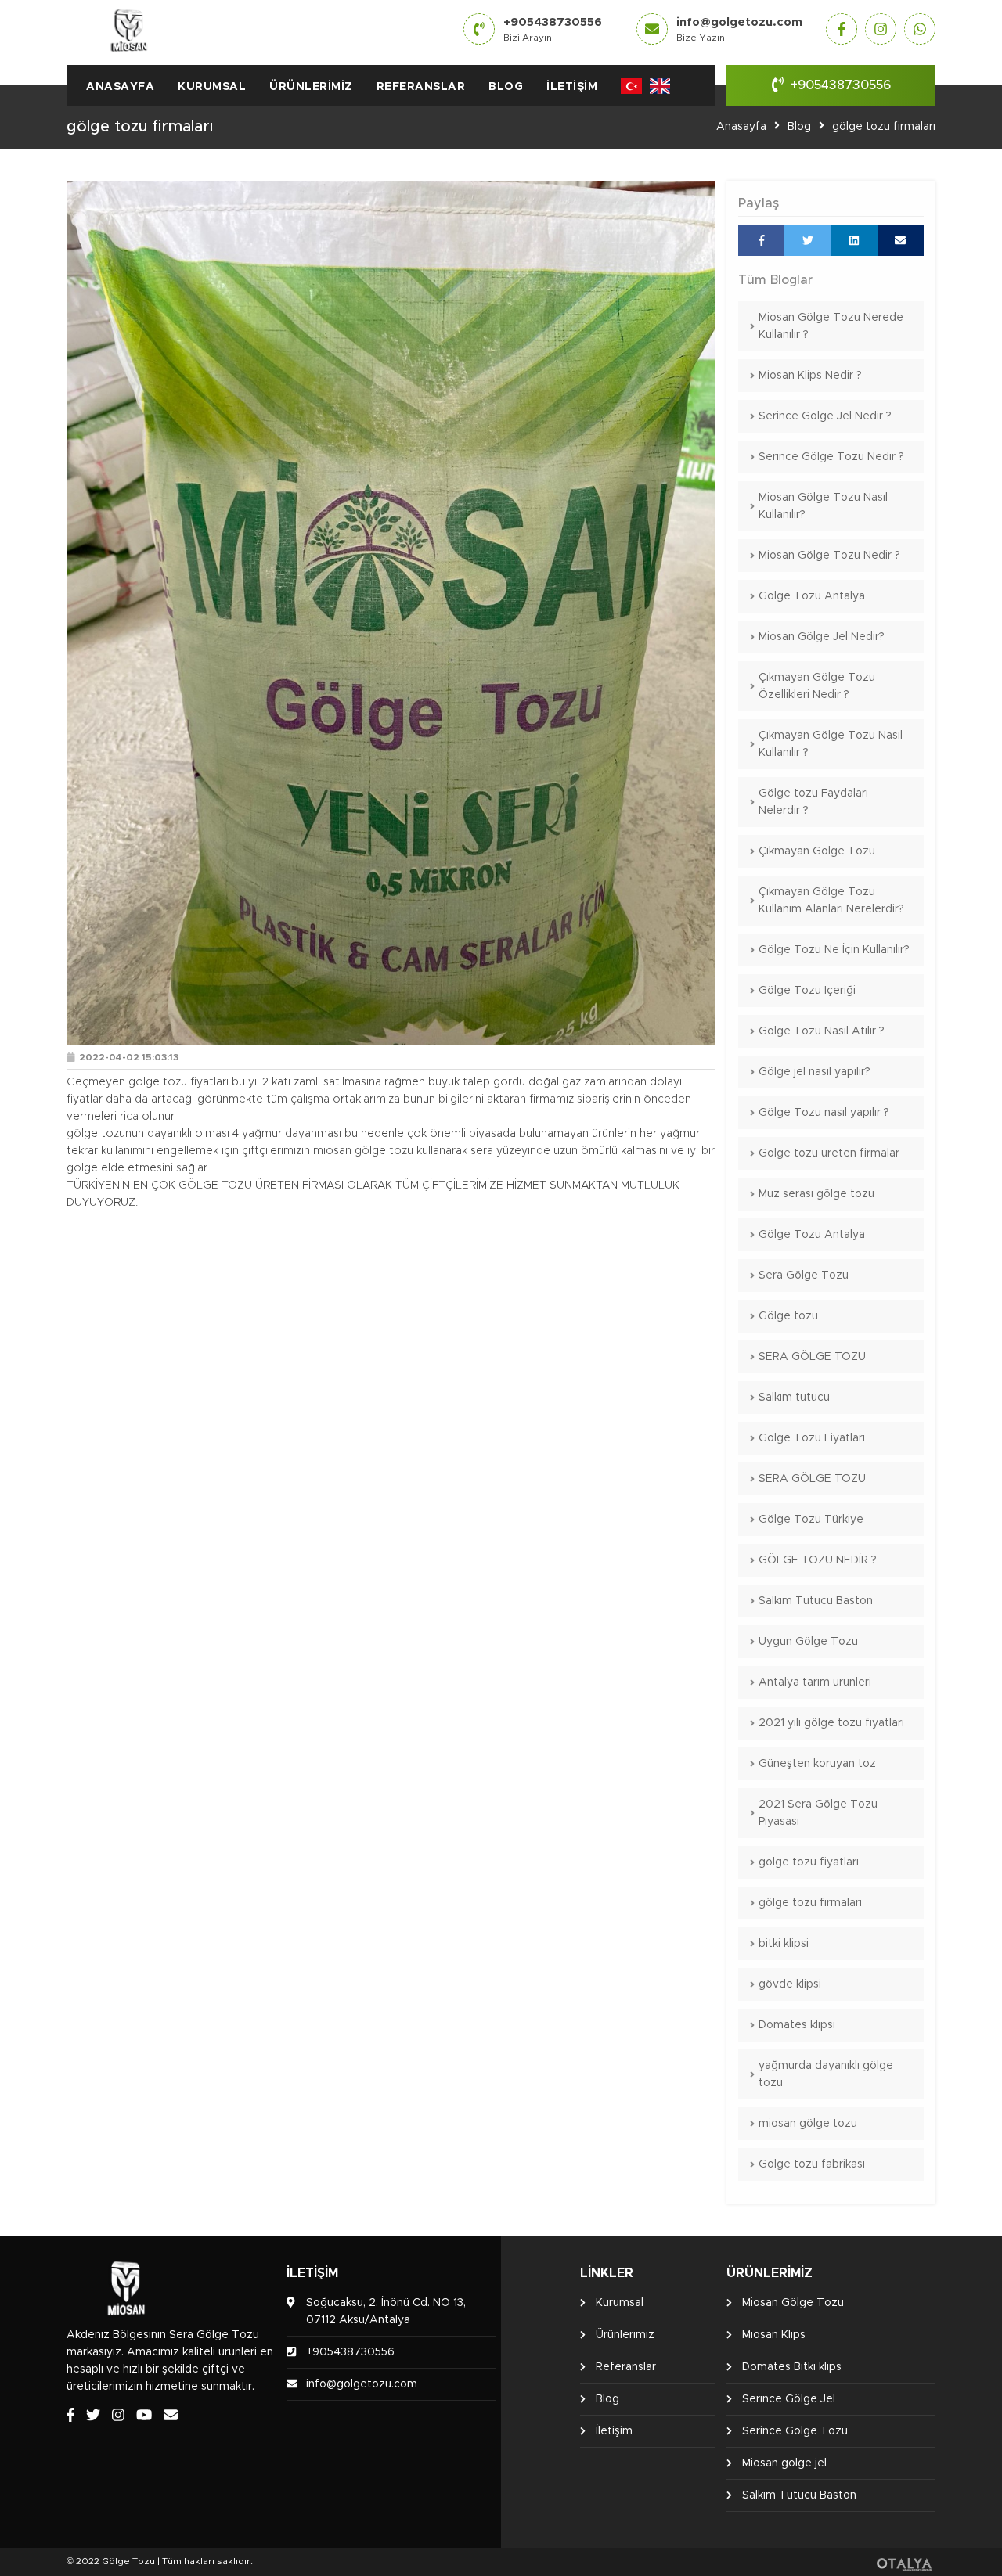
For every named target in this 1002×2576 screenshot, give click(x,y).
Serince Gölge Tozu (795, 2431)
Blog (506, 87)
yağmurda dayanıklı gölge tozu (826, 2074)
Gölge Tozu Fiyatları (812, 1438)
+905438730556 (553, 29)
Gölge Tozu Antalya (812, 596)
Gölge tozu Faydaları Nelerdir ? (813, 802)
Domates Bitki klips (792, 2367)
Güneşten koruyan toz (817, 1764)
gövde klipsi (790, 1984)
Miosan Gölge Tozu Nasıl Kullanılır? (823, 506)
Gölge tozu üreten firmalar (829, 1153)
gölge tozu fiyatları (809, 1862)
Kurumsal (212, 87)
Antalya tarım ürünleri (815, 1682)
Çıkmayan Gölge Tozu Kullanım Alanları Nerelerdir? (831, 901)
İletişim (572, 87)
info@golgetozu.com (739, 29)
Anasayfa (120, 87)
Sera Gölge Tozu (804, 1275)
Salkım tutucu (794, 1398)
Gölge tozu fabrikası (812, 2164)
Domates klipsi (797, 2025)
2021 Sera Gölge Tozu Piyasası (818, 1813)
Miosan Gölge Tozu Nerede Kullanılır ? (831, 326)
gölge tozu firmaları (884, 127)
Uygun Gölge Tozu (808, 1642)
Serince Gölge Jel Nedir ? (825, 416)
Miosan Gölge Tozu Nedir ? (829, 556)
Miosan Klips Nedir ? (810, 376)
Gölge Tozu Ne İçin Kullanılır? (834, 950)
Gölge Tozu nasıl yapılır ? (824, 1113)
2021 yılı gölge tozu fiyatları (831, 1723)
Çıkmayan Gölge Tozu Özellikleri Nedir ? (817, 686)
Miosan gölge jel (784, 2463)
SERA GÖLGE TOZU (812, 1357)
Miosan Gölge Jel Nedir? (822, 637)
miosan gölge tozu (808, 2124)
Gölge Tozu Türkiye (811, 1520)
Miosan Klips (774, 2335)
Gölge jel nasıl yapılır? (815, 1072)
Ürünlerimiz (311, 87)
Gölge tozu (788, 1316)
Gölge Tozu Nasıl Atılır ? (822, 1031)
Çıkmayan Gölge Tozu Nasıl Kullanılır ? (831, 744)
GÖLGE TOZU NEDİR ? (818, 1560)
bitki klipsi (784, 1944)
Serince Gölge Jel (789, 2399)
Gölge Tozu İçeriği (807, 991)
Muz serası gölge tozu (816, 1194)
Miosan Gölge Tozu (793, 2303)
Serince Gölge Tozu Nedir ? (831, 457)
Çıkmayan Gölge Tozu (817, 851)
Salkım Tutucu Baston (816, 1601)
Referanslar (421, 87)
